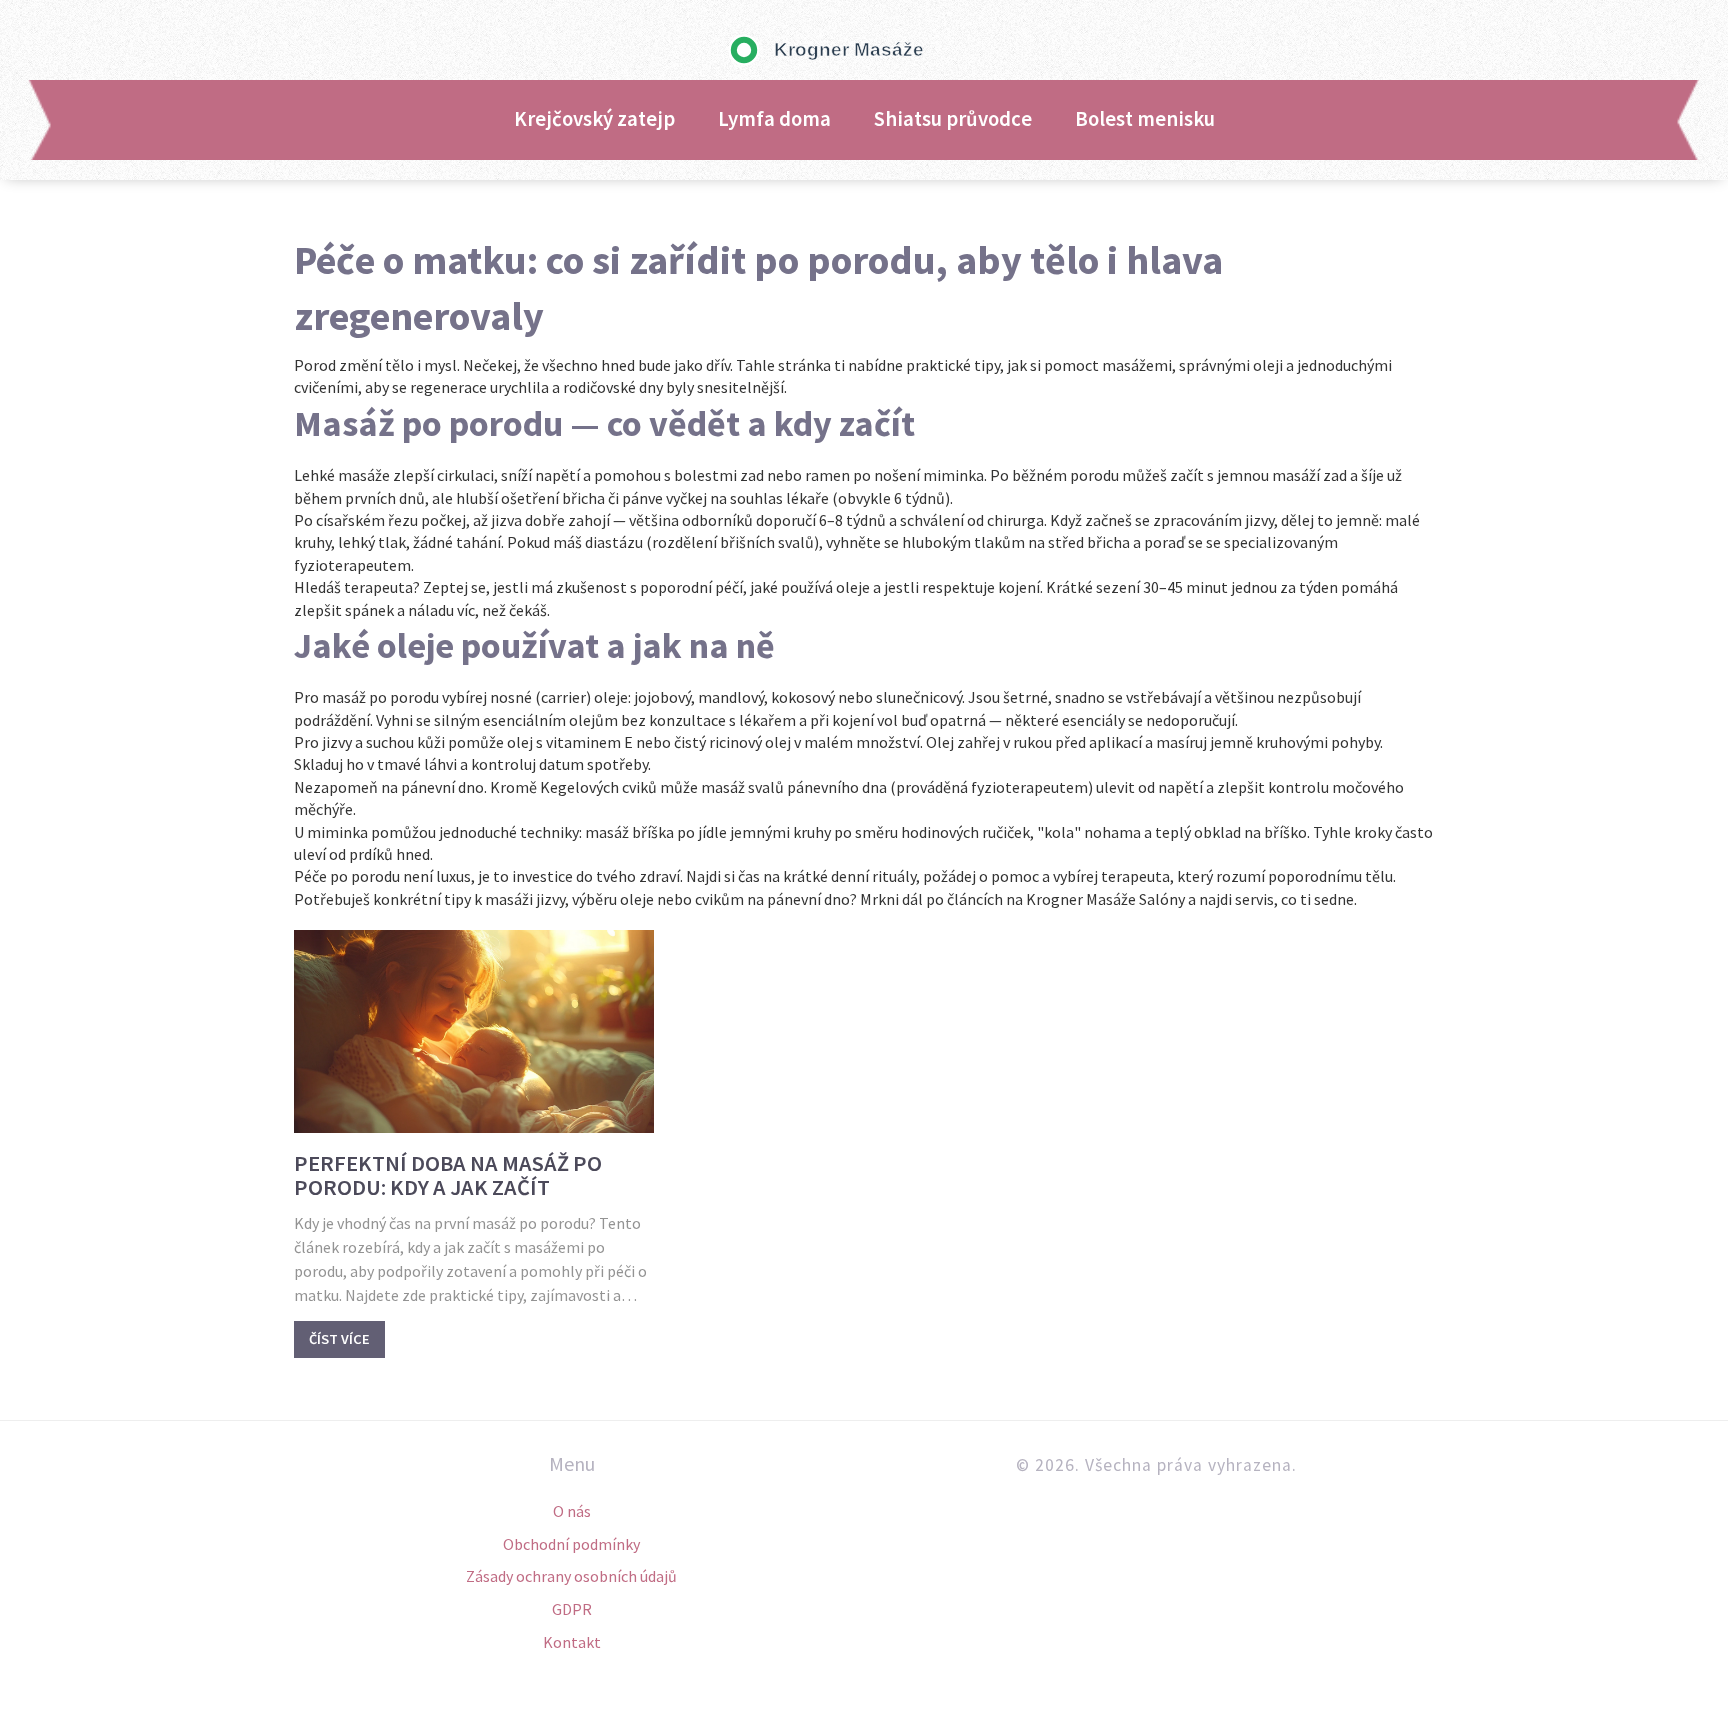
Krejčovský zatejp (594, 119)
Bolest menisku (1145, 119)
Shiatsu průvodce (953, 119)
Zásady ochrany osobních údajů (571, 1576)
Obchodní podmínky (571, 1544)
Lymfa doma (774, 119)
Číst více (339, 1339)
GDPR (572, 1609)
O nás (572, 1511)
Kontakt (572, 1642)
